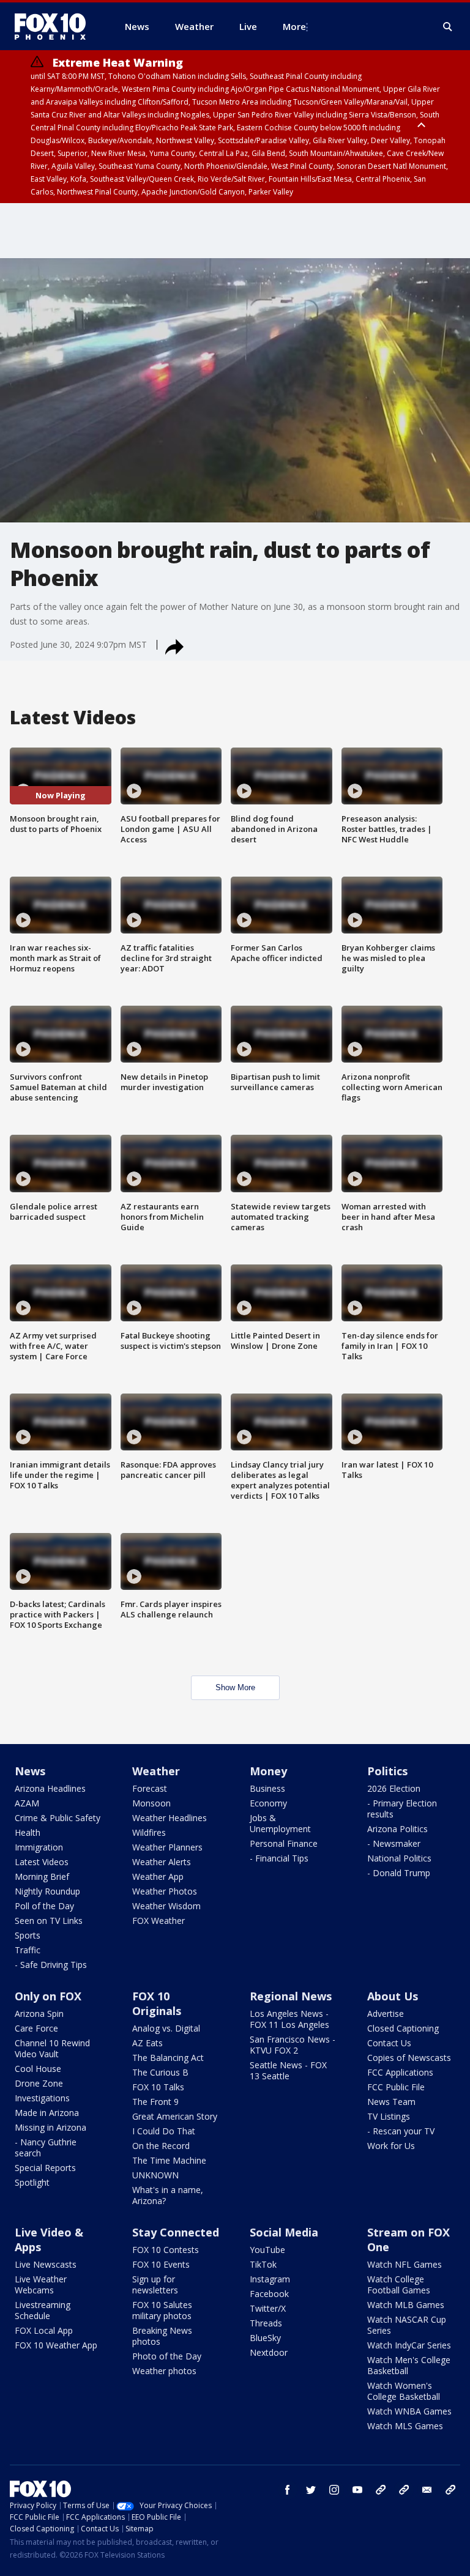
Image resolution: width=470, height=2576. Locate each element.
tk (381, 2490)
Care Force (36, 2028)
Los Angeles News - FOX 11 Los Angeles (289, 2019)
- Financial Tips (279, 1858)
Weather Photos (165, 1891)
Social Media (284, 2232)
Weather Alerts (162, 1862)
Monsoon (151, 1803)
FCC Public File (396, 2087)
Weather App (158, 1876)
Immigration (39, 1847)
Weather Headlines (170, 1818)
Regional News (291, 1996)
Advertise (386, 2014)
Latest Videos (42, 1862)
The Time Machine (169, 2160)
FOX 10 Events (161, 2264)
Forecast (150, 1788)
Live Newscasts (46, 2264)
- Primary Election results (402, 1809)
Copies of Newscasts (409, 2058)
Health (28, 1832)
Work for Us (391, 2146)
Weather (156, 1771)
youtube (357, 2490)
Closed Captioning (403, 2028)
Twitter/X (268, 2308)
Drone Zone (39, 2083)
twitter (311, 2490)
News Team (391, 2102)
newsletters (450, 2490)
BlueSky (265, 2338)
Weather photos (164, 2371)
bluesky (404, 2490)
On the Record (161, 2146)
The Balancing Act (168, 2058)
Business (267, 1788)
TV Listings (389, 2116)
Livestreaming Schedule (43, 2310)
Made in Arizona (47, 2113)
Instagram (270, 2279)
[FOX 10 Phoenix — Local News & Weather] (55, 26)
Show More (235, 1687)
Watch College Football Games (399, 2285)
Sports (28, 1935)
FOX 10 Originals (157, 2003)
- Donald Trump (399, 1873)
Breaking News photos (162, 2336)
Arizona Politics (397, 1829)
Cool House (38, 2069)
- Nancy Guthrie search (46, 2147)
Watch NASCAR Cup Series (407, 2325)
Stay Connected (176, 2232)
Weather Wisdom (166, 1906)
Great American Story (175, 2116)
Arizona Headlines (50, 1788)
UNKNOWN (155, 2175)
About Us (393, 1996)
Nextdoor (269, 2352)
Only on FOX (48, 1996)
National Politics (399, 1858)
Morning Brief (42, 1876)
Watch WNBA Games (409, 2411)
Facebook (269, 2294)
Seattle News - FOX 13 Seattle (288, 2070)
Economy (268, 1803)
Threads (266, 2323)
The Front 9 (155, 2102)
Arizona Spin (39, 2014)
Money (268, 1771)
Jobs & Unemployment (280, 1823)
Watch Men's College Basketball (409, 2365)
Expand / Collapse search (448, 27)
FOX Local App (44, 2330)
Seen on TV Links (49, 1921)
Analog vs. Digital (166, 2028)
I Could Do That (164, 2131)
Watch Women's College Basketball (404, 2391)
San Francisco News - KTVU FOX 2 (293, 2045)
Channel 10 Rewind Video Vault (52, 2048)
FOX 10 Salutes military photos (162, 2310)
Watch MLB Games (406, 2305)
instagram (334, 2490)
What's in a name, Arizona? (168, 2195)
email (427, 2490)
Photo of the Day (167, 2356)
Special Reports (45, 2168)
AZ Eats (147, 2043)
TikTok (263, 2264)
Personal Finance (284, 1843)
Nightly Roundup (47, 1891)
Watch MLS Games (405, 2426)
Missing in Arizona (50, 2127)
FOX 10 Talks (158, 2087)
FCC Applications (400, 2072)
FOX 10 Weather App (56, 2345)
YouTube (267, 2250)
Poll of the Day (44, 1906)
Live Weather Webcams (41, 2285)
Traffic (28, 1950)
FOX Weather (159, 1921)
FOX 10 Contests (166, 2250)
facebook (288, 2490)
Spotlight (32, 2182)
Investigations (42, 2098)
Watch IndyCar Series (409, 2345)
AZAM (27, 1803)
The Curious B (160, 2072)
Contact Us (389, 2043)
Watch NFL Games (405, 2264)
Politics (387, 1771)
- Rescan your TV (401, 2131)
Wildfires (149, 1832)
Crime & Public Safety (58, 1818)
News (30, 1771)
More (294, 26)
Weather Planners (167, 1847)
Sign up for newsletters (155, 2285)
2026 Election (394, 1788)
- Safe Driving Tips (51, 1965)
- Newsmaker (394, 1843)
